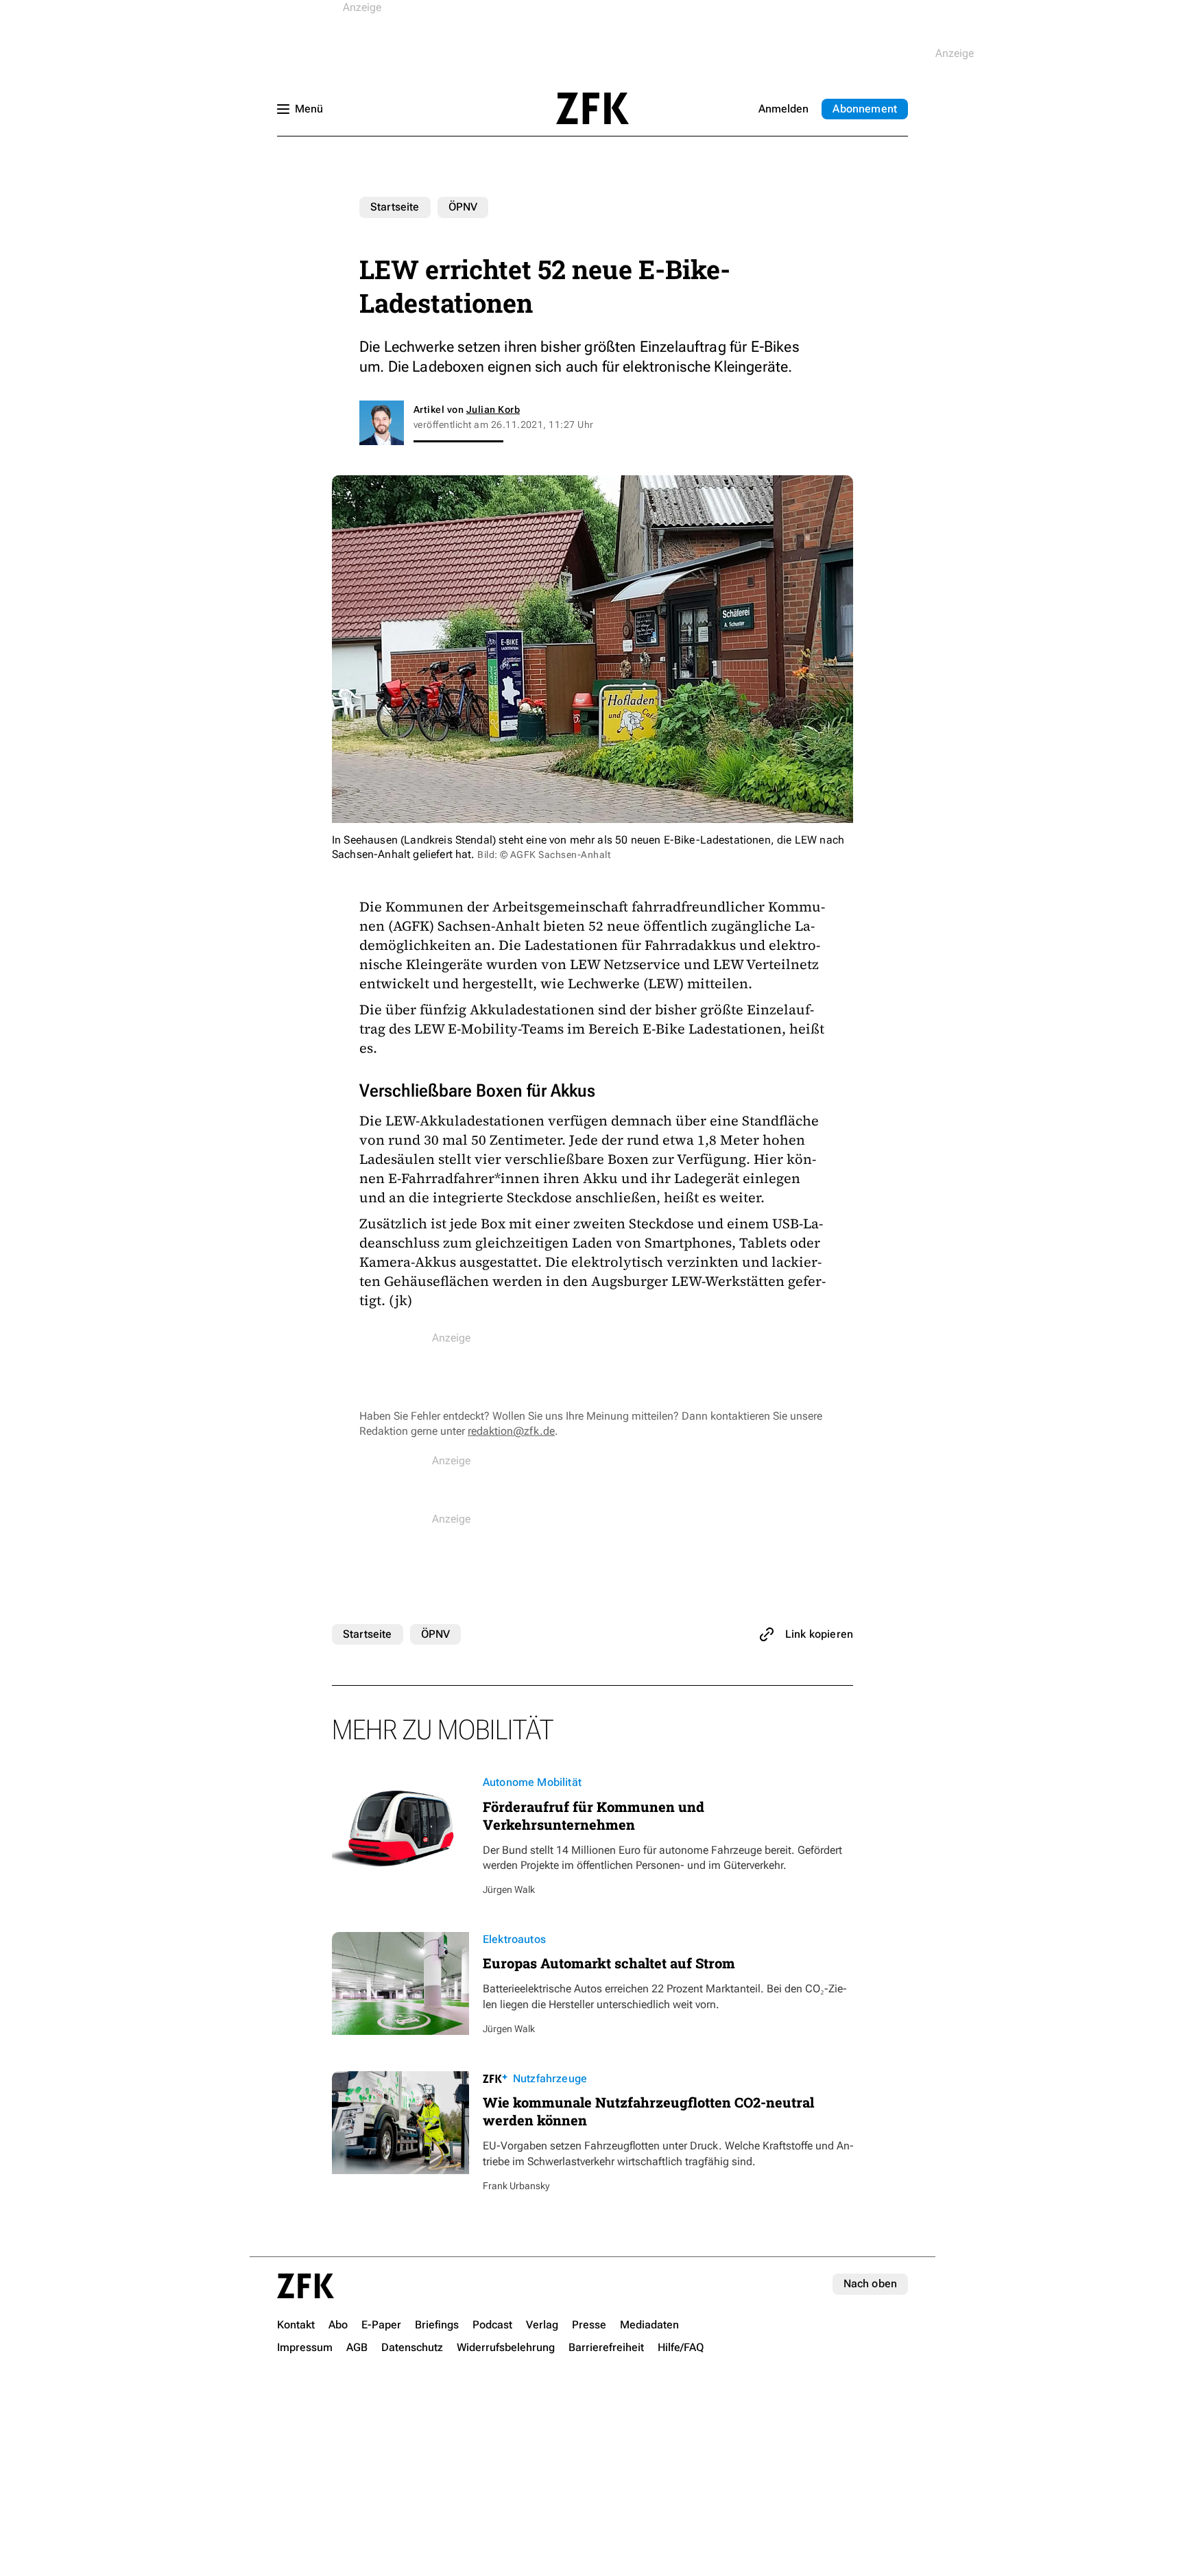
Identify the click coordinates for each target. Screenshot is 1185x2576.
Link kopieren (819, 1634)
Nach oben (870, 2283)
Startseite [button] (592, 108)
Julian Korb (493, 409)
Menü (309, 109)
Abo (865, 109)
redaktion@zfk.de (511, 1431)
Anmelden (783, 109)
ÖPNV (463, 207)
